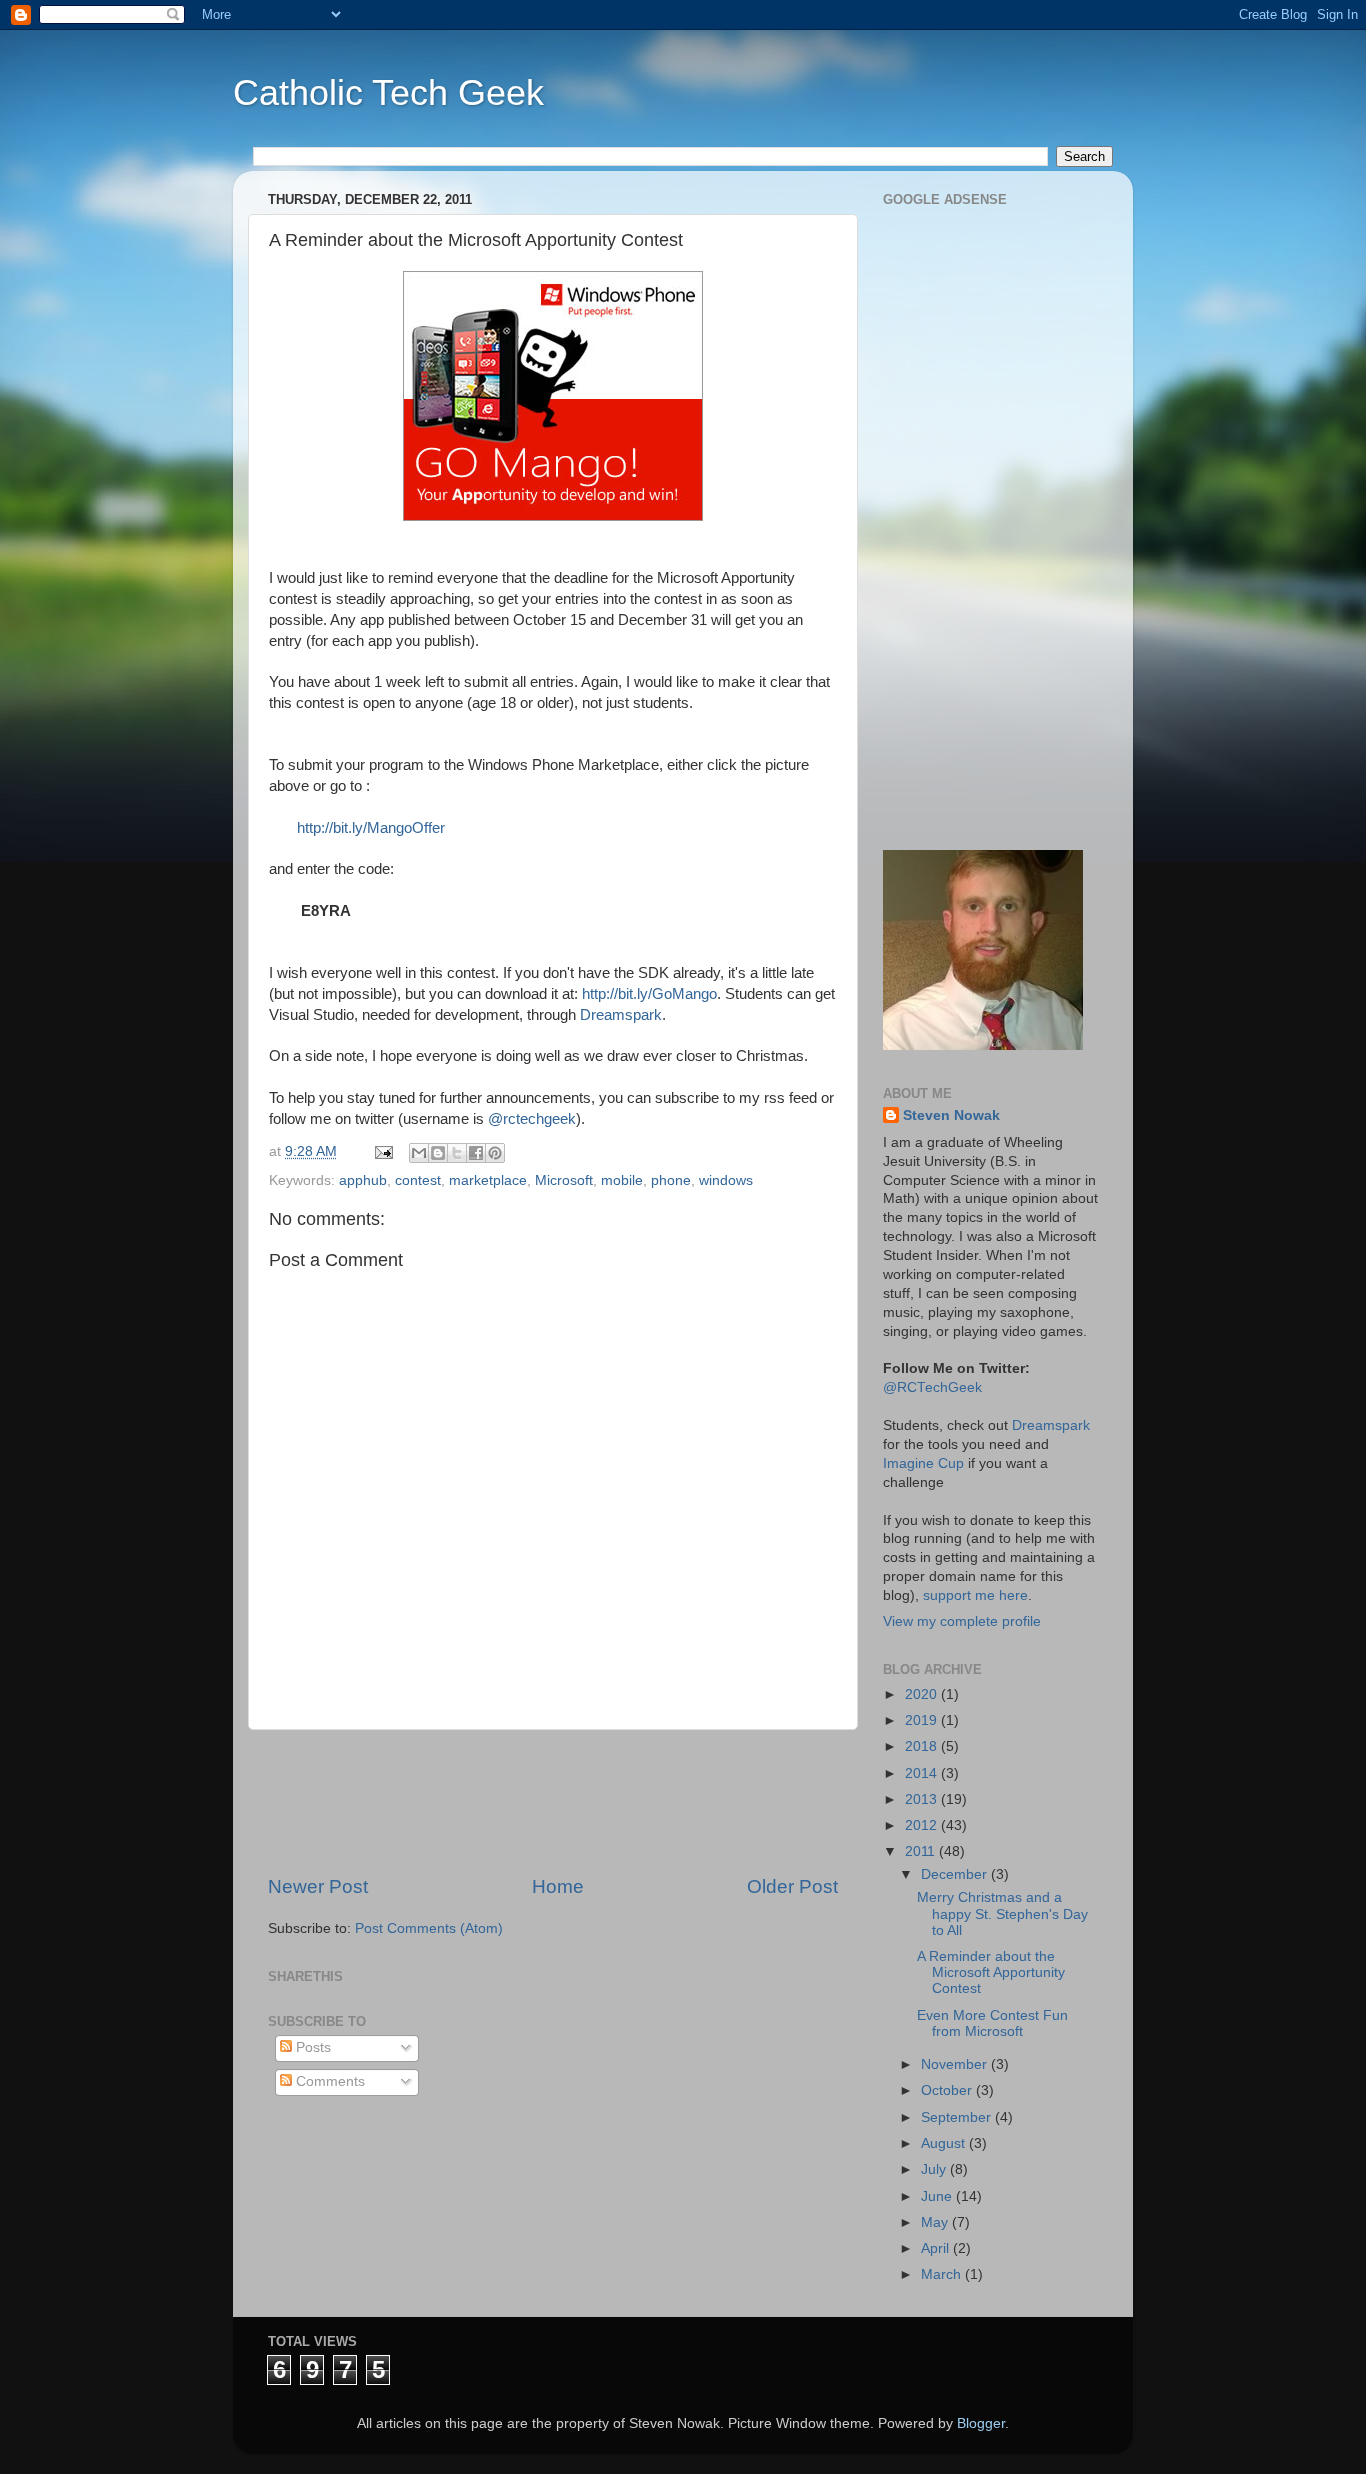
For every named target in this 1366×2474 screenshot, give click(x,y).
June (938, 2196)
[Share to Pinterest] (495, 1153)
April (937, 2248)
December (956, 1874)
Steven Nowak (951, 1115)
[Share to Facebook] (476, 1153)
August (945, 2143)
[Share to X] (457, 1153)
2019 (923, 1720)
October (948, 2090)
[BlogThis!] (438, 1153)
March (943, 2274)
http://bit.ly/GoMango (649, 994)
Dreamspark (621, 1015)
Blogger (981, 2423)
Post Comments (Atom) (429, 1928)
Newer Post (318, 1886)
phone (671, 1180)
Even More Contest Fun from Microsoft (992, 2023)
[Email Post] (382, 1151)
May (936, 2222)
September (958, 2117)
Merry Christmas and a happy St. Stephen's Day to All (1002, 1913)
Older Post (792, 1886)
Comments (328, 2081)
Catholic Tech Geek (388, 92)
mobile (622, 1180)
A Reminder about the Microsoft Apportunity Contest (991, 1972)
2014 (923, 1773)
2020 (923, 1694)
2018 (923, 1746)
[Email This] (419, 1153)
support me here (975, 1595)
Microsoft (564, 1180)
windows (726, 1180)
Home (558, 1886)
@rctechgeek (532, 1119)
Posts (311, 2047)
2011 (922, 1851)
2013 (923, 1799)
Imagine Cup (923, 1463)
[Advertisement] (632, 1802)
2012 (923, 1825)
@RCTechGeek (932, 1387)
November (956, 2064)
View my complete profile (962, 1621)
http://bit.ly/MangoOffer (371, 828)
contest (418, 1180)
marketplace (488, 1180)
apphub (363, 1180)
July (935, 2169)
